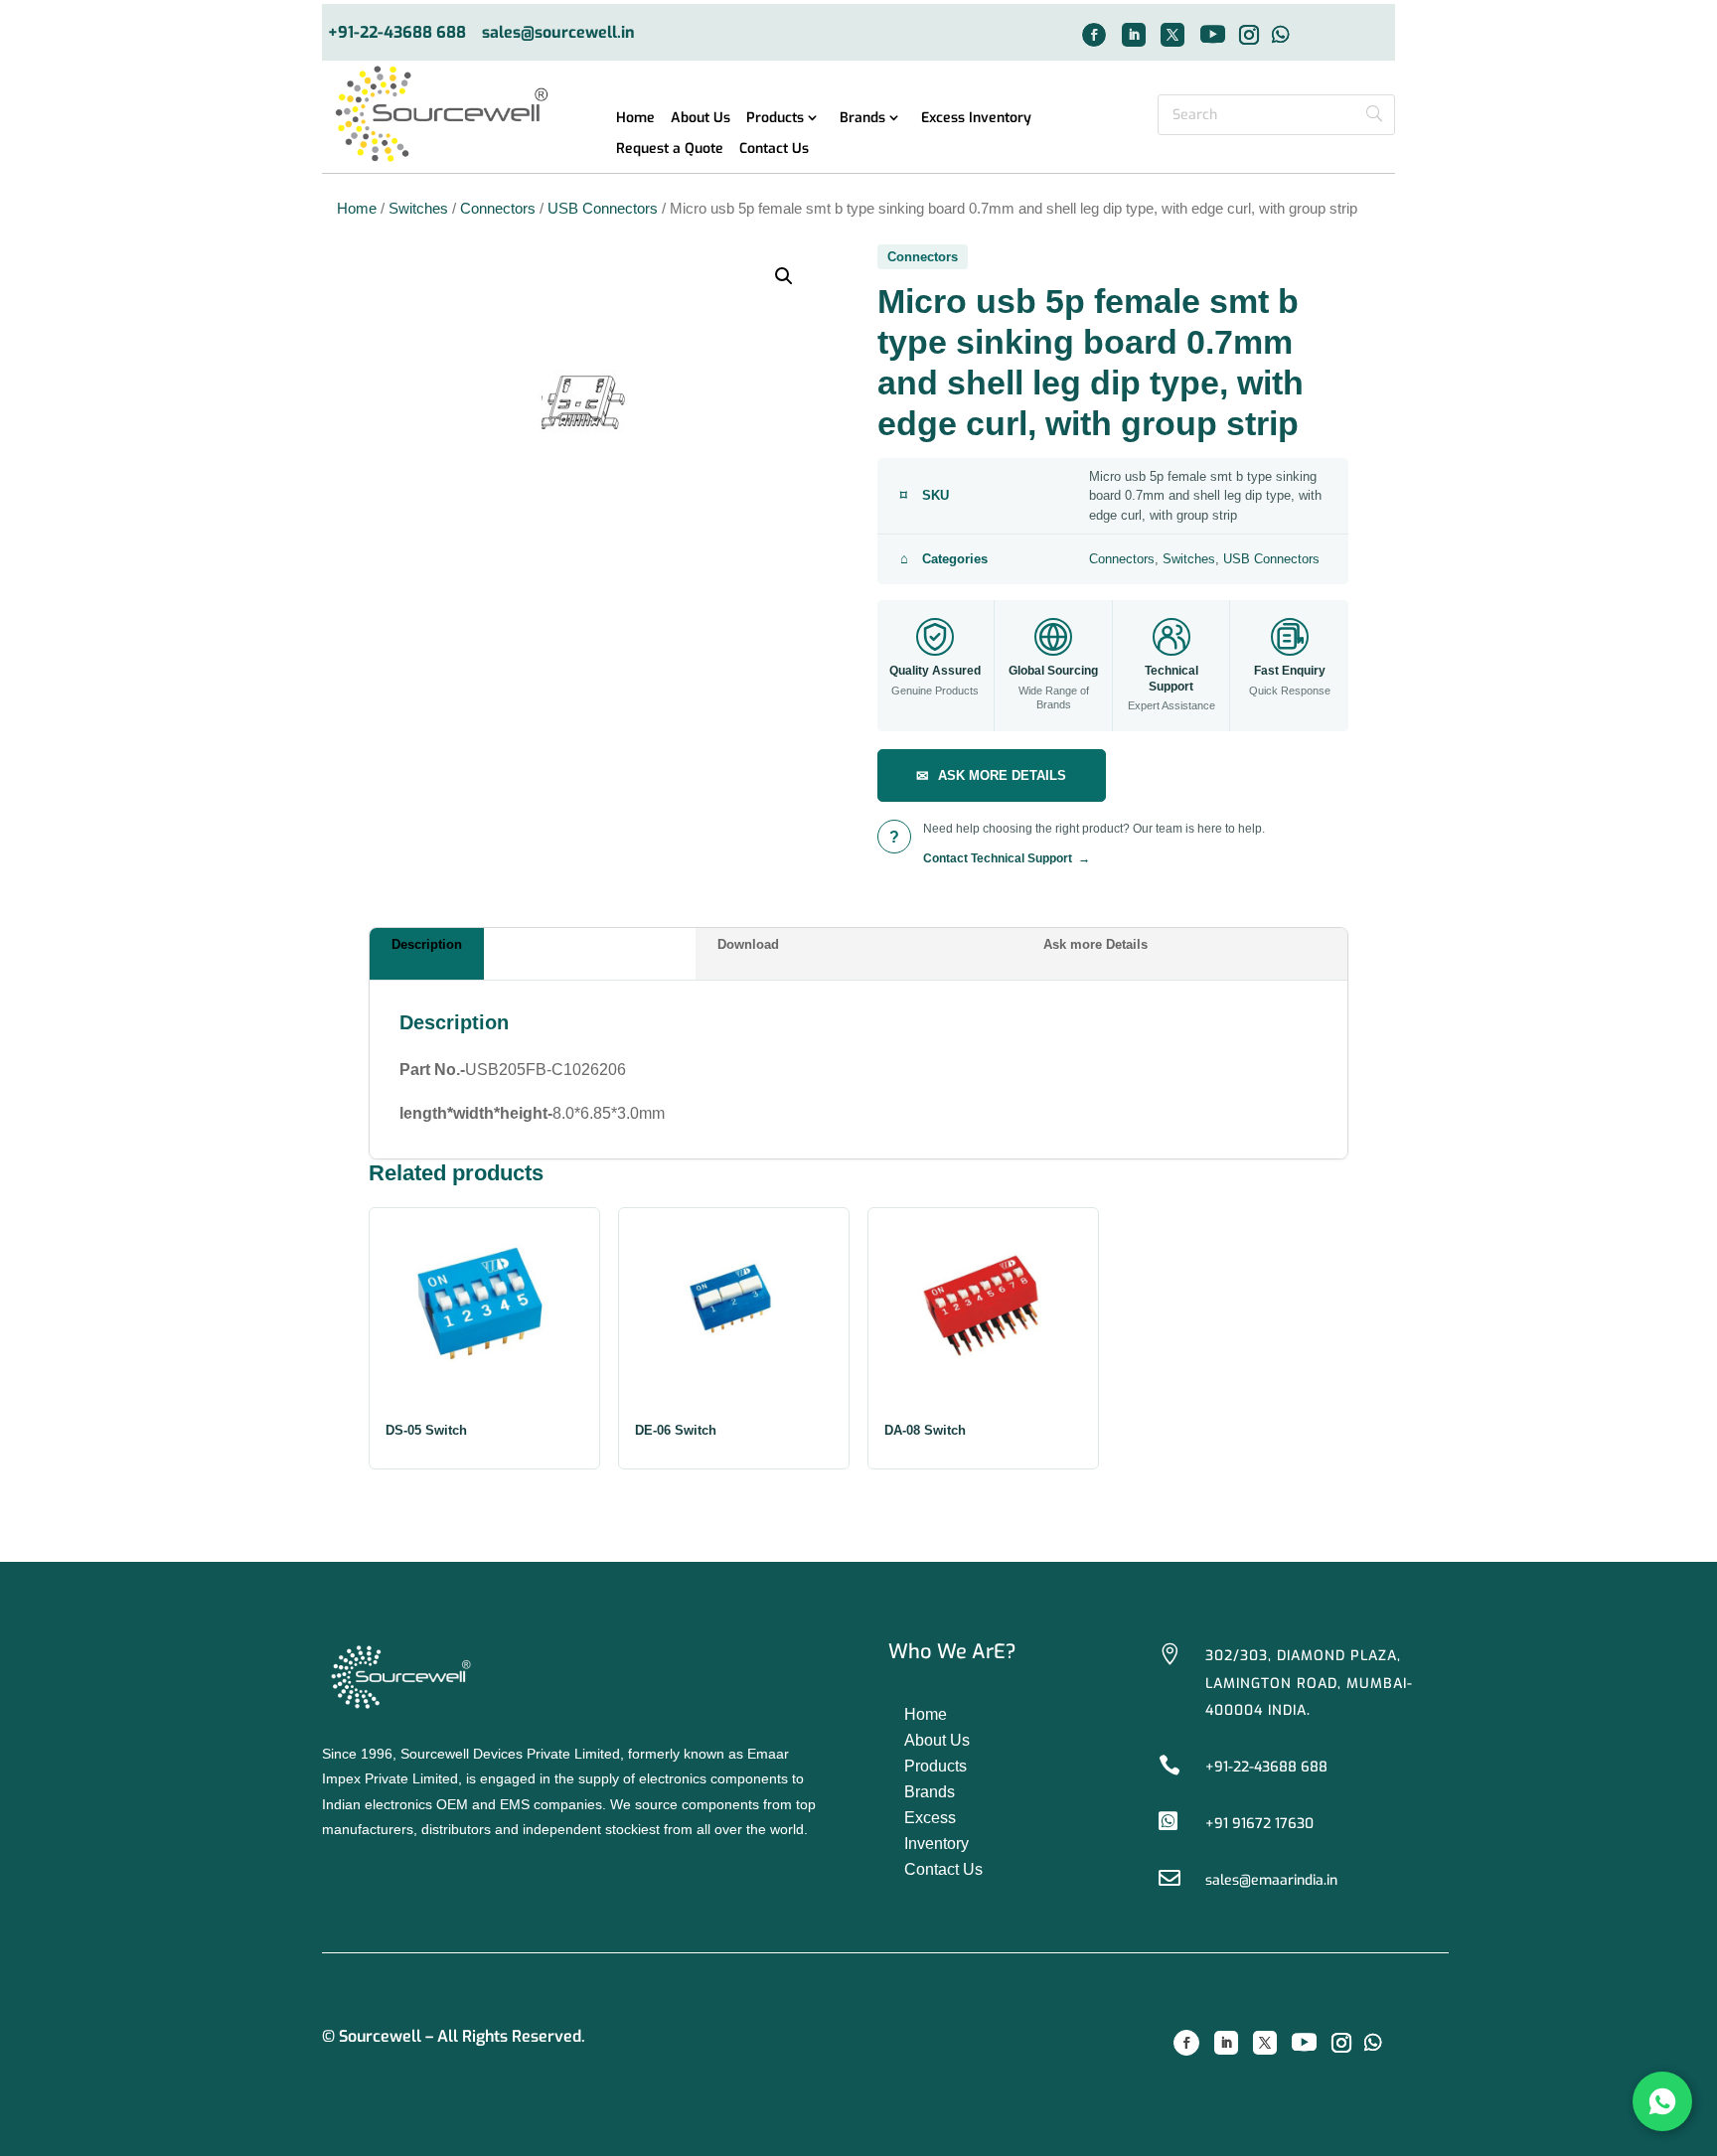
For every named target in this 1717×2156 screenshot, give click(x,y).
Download (748, 944)
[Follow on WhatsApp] (1281, 35)
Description (427, 944)
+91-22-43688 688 (397, 33)
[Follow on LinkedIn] (1134, 35)
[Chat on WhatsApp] (1662, 2101)
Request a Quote (670, 150)
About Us (701, 119)
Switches (418, 209)
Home (635, 119)
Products (775, 119)
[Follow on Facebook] (1094, 35)
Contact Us (774, 150)
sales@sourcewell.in (558, 33)
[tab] (533, 954)
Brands (862, 119)
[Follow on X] (1172, 35)
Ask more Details (1095, 944)
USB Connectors (603, 209)
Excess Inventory (976, 119)
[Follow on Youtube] (1212, 35)
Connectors (498, 209)
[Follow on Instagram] (1249, 35)
